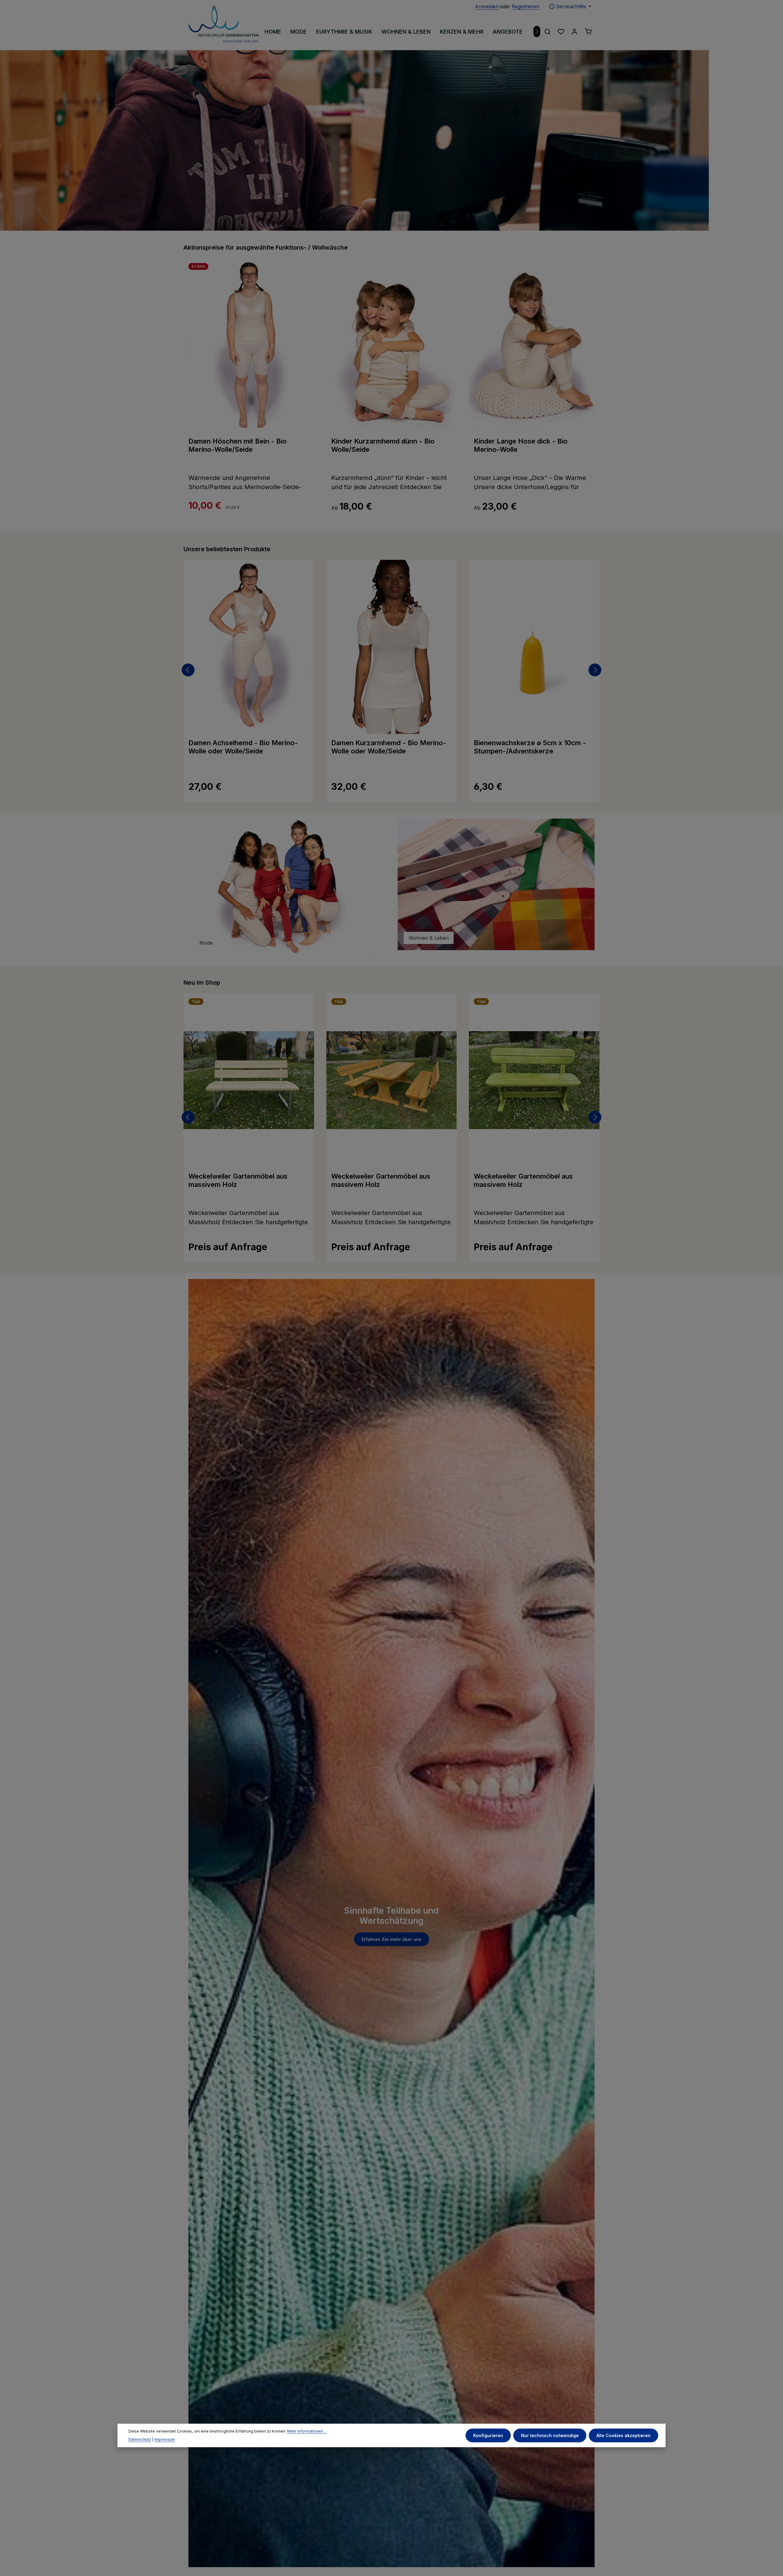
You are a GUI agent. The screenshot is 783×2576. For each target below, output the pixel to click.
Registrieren (525, 6)
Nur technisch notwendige (550, 2435)
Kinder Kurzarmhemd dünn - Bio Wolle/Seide (383, 445)
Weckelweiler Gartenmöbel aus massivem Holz (238, 1180)
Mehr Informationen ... (307, 2431)
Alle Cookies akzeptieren (623, 2435)
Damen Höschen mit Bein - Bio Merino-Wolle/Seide (237, 445)
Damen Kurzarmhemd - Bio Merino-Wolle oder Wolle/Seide (389, 747)
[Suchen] (547, 32)
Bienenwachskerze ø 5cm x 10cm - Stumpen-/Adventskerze (530, 747)
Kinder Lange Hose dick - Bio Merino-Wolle (521, 445)
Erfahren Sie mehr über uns (391, 1940)
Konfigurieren (488, 2435)
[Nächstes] (537, 32)
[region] (391, 140)
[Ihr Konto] (574, 32)
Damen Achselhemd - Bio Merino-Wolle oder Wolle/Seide (243, 747)
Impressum (165, 2439)
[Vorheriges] (188, 670)
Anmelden (487, 6)
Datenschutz (140, 2439)
